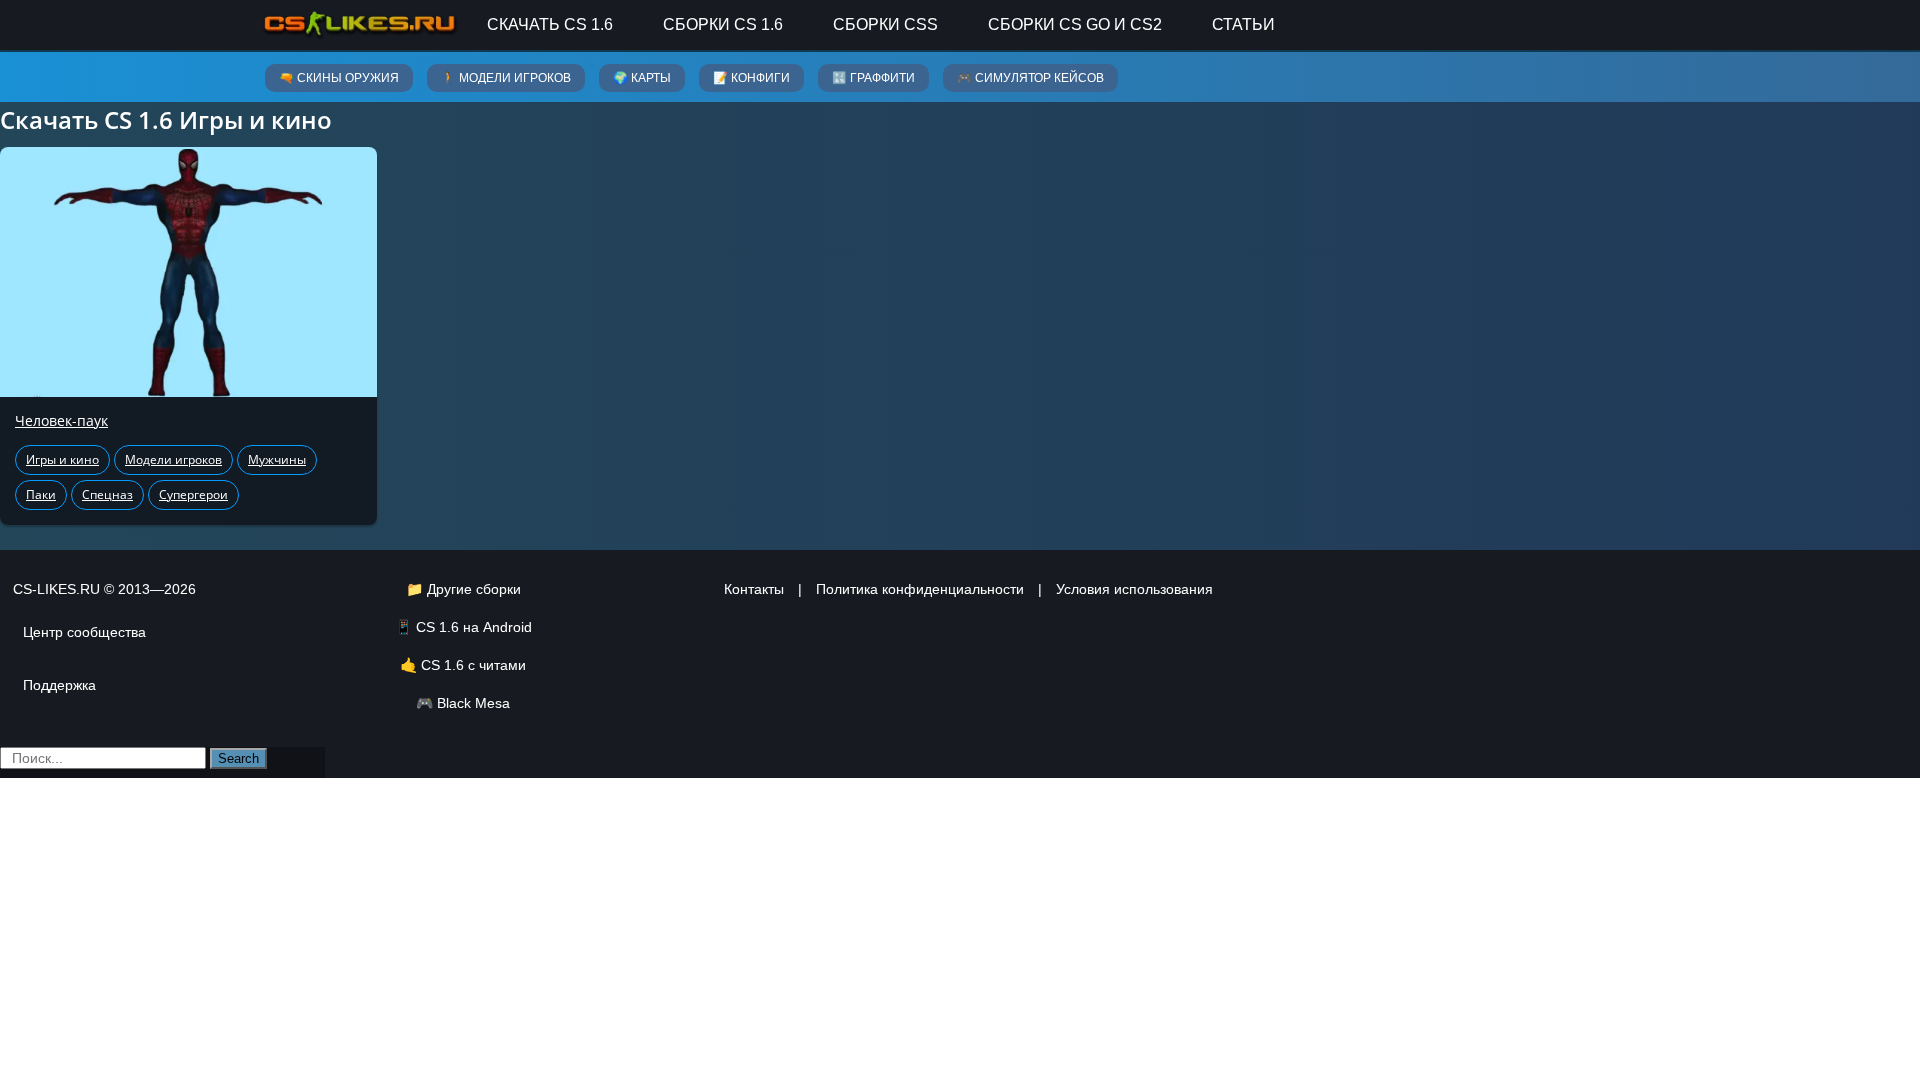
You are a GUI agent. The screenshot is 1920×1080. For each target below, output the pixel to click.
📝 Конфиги (751, 78)
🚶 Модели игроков (506, 78)
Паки (41, 494)
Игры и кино (62, 459)
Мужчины (277, 459)
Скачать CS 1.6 (550, 24)
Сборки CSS (885, 24)
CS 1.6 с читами (473, 665)
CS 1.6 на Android (474, 627)
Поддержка (59, 685)
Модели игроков (173, 459)
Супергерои (193, 494)
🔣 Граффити (873, 78)
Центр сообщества (84, 632)
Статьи (1243, 24)
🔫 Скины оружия (339, 78)
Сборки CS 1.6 (723, 24)
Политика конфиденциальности (920, 589)
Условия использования (1134, 589)
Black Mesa (473, 703)
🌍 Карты (642, 78)
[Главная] (360, 24)
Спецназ (107, 494)
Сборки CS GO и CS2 (1075, 24)
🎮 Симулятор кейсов (1030, 78)
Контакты (754, 589)
